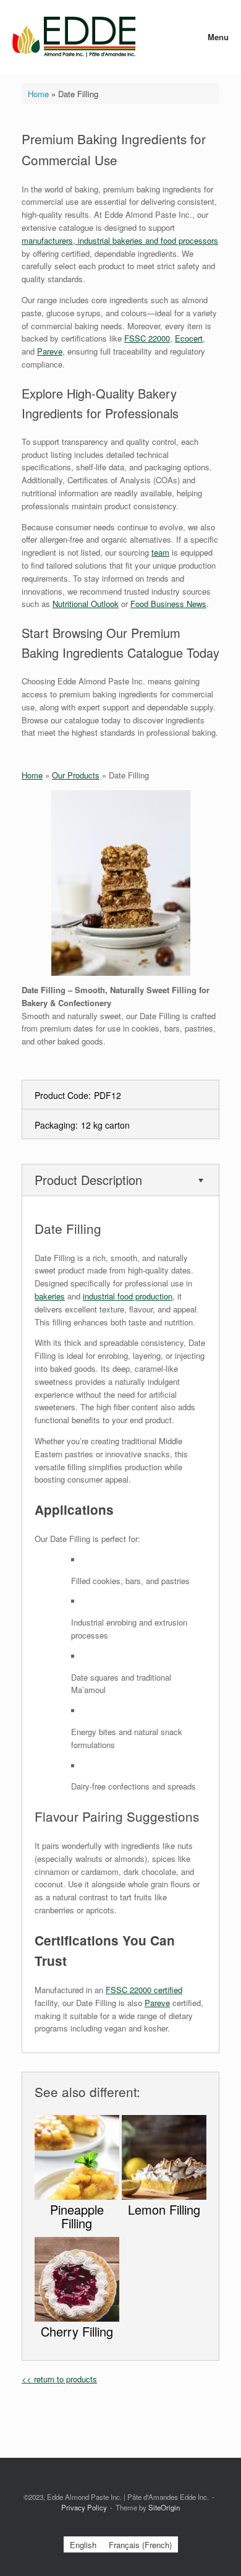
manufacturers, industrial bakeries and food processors (120, 240)
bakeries (50, 1296)
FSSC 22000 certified (144, 1990)
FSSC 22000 (147, 338)
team (160, 552)
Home (38, 94)
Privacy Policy (84, 2507)
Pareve (50, 351)
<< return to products (59, 2379)
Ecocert (189, 338)
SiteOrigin (164, 2507)
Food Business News (168, 604)
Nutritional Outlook (86, 604)
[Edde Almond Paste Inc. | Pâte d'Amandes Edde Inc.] (74, 37)
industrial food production (128, 1296)
